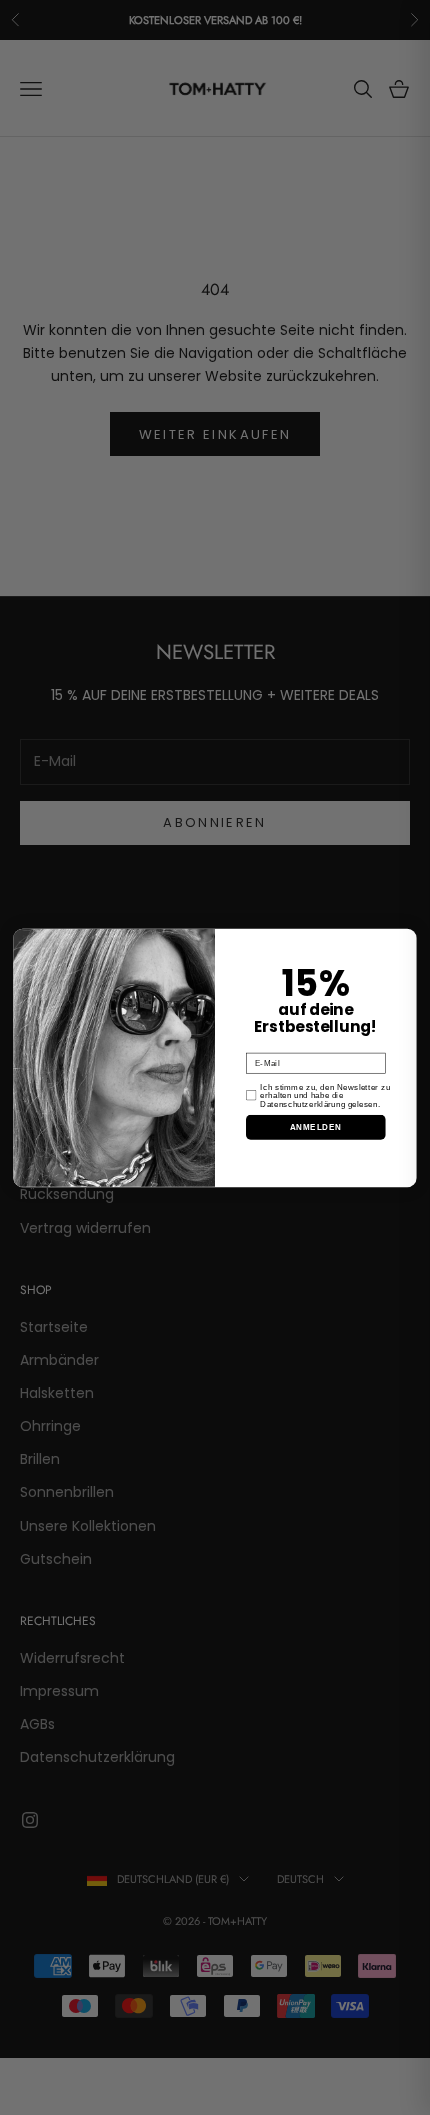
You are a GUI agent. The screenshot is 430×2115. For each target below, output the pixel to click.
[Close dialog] (406, 938)
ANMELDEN (316, 1126)
